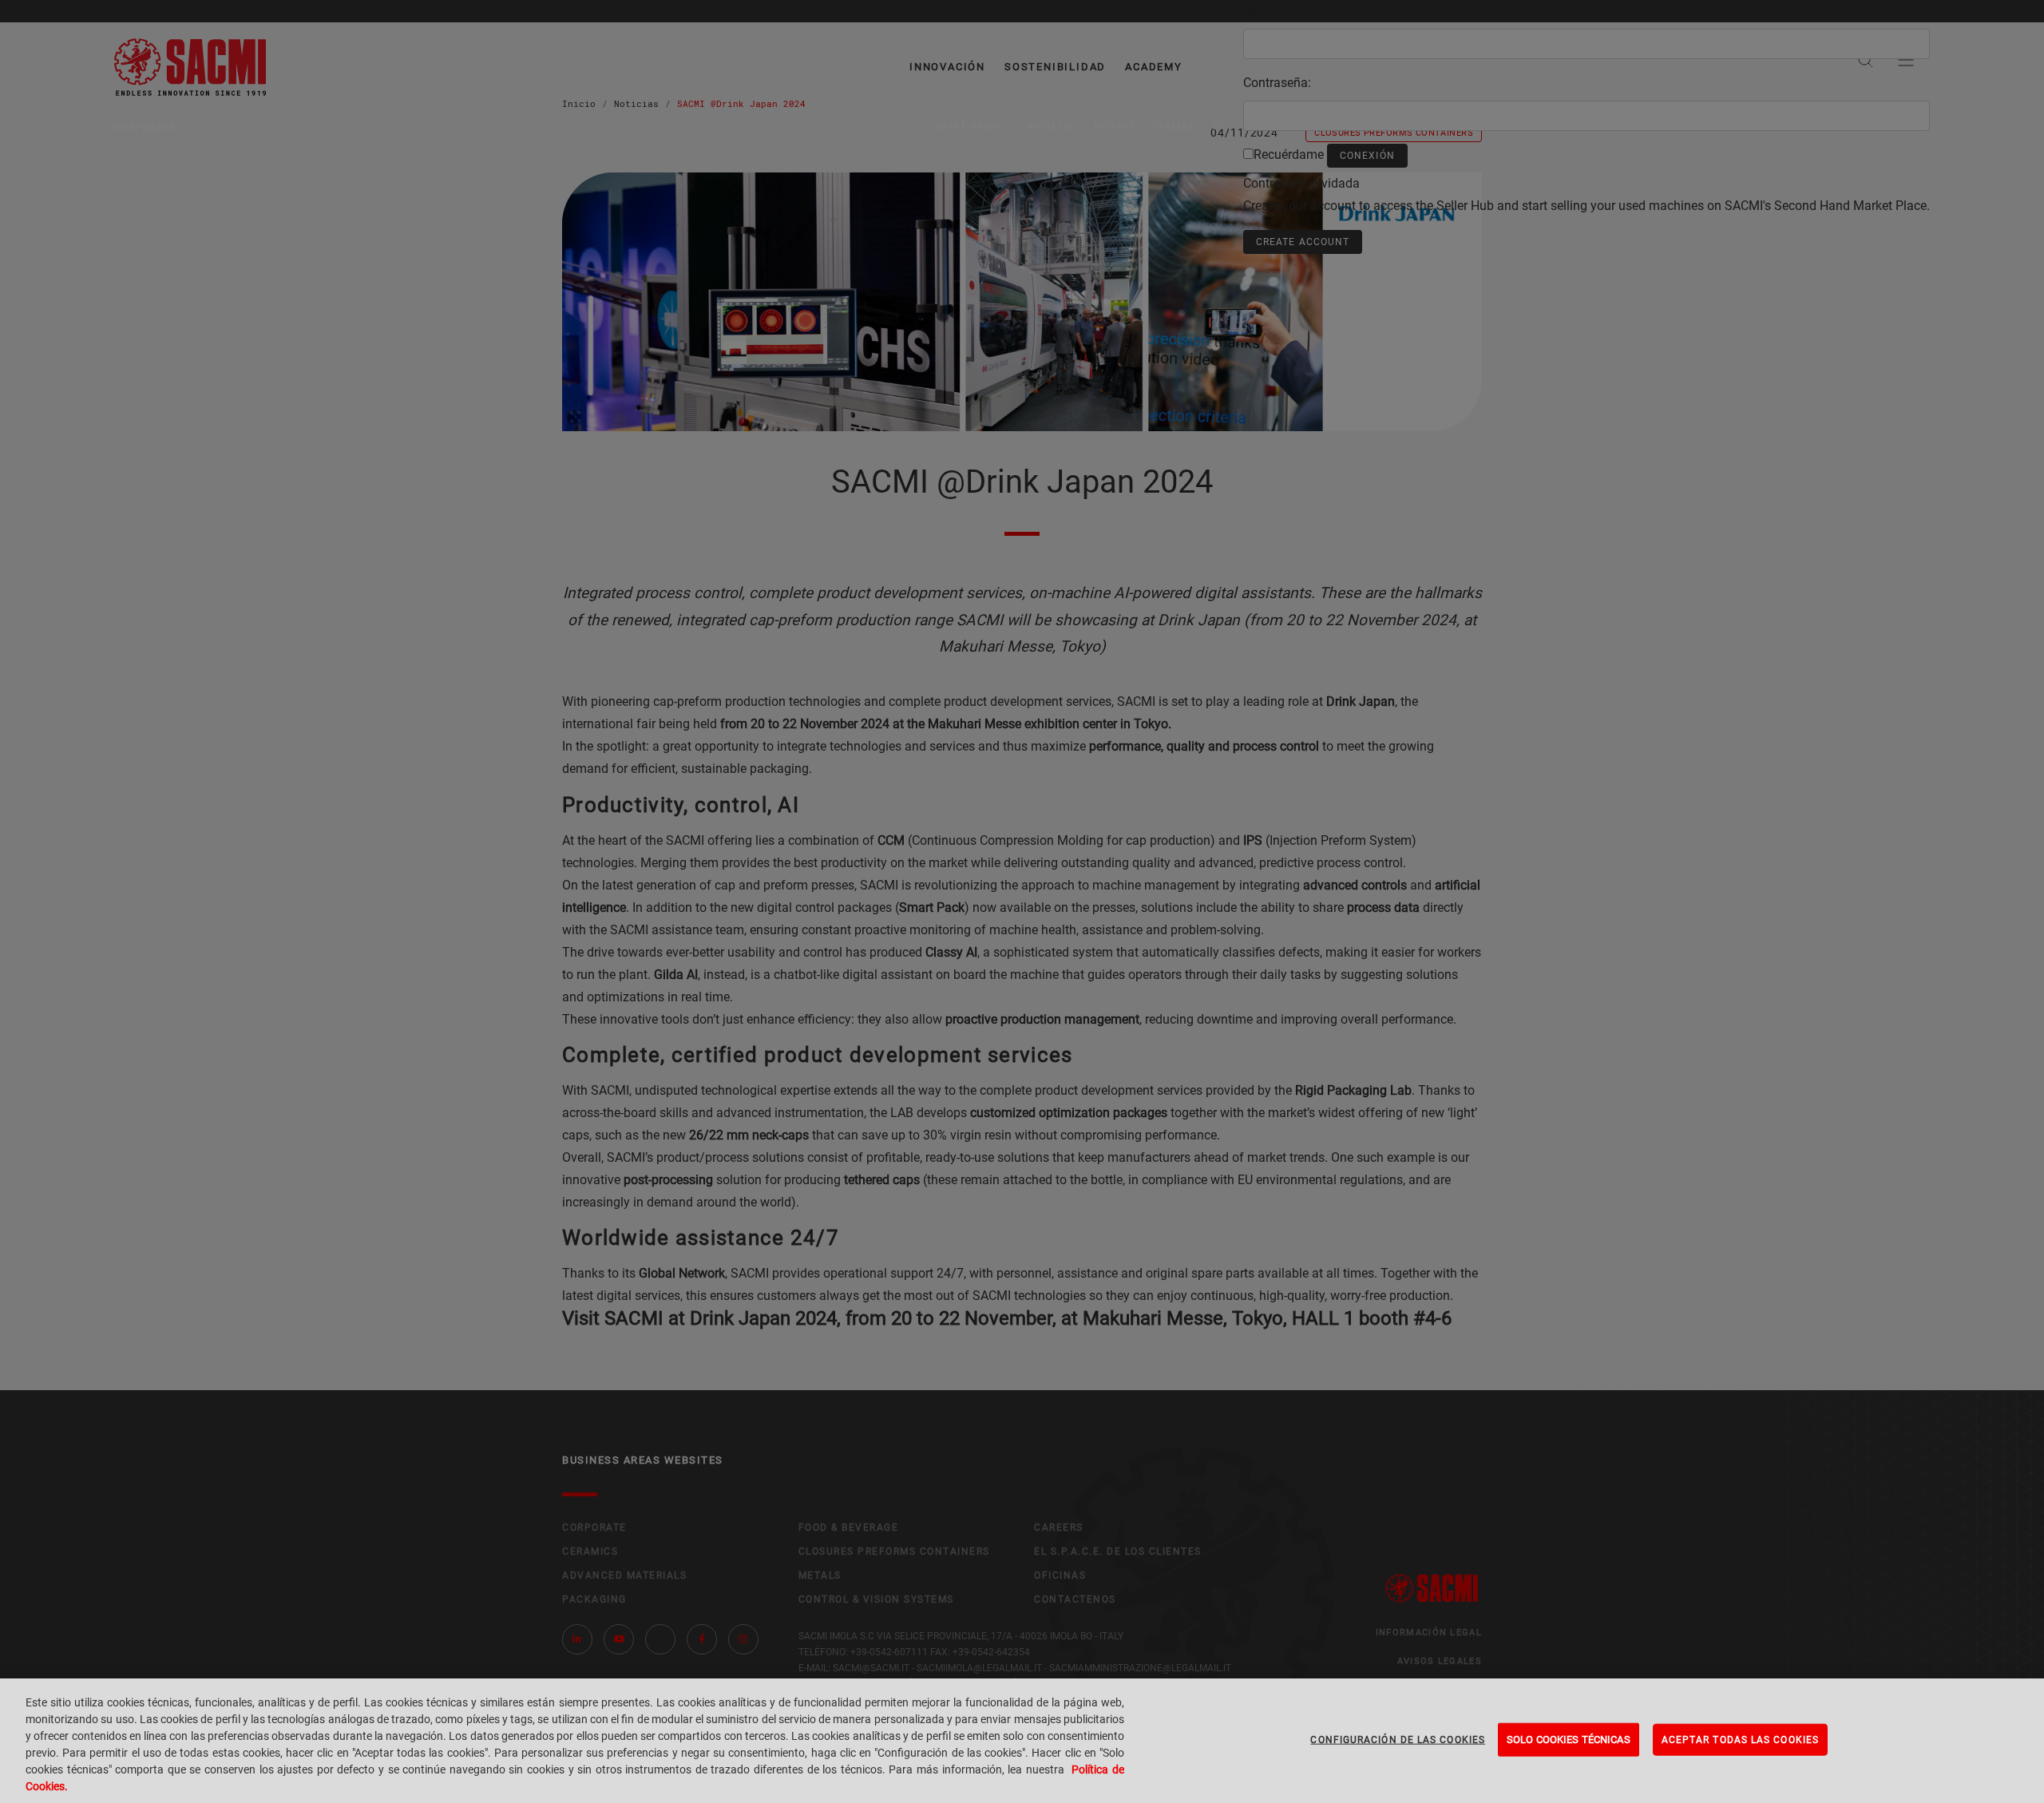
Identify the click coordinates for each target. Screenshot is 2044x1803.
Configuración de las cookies (1398, 1740)
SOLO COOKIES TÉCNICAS (1569, 1740)
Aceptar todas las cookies (1740, 1740)
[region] (1022, 1741)
